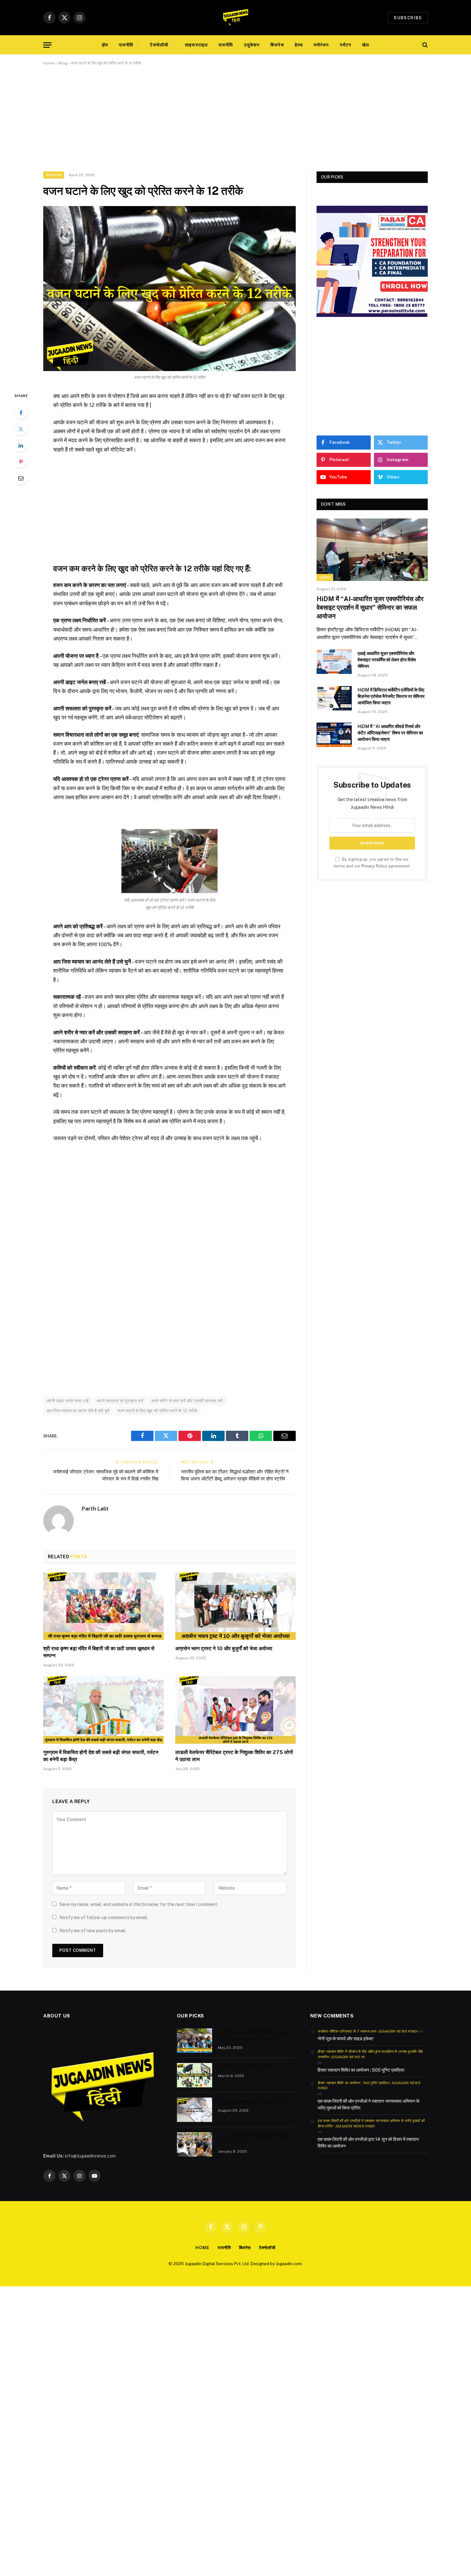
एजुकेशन (252, 45)
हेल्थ (299, 45)
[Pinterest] (21, 462)
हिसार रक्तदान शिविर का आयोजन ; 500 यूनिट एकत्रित (361, 2070)
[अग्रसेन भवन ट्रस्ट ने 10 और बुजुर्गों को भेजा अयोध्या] (235, 1606)
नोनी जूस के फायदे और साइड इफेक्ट (346, 2039)
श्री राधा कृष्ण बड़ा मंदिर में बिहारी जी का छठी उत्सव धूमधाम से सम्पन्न (99, 1652)
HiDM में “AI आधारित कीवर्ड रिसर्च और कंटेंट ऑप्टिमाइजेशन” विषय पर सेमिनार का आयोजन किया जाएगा (390, 733)
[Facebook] (21, 413)
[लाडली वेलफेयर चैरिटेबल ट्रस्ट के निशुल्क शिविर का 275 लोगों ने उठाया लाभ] (235, 1710)
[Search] (424, 45)
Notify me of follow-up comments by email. (104, 1918)
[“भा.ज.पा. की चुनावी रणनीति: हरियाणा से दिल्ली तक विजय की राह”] (194, 2144)
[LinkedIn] (21, 445)
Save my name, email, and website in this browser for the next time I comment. (139, 1904)
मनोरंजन (321, 45)
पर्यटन (346, 45)
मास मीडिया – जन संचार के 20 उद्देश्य (247, 2067)
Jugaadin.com (289, 2264)
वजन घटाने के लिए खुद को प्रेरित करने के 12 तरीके (158, 1411)
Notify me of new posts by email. (93, 1931)
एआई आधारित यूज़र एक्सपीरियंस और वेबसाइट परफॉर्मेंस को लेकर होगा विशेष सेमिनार (387, 660)
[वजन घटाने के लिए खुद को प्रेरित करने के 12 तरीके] (169, 289)
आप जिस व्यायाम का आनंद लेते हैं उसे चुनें (78, 1411)
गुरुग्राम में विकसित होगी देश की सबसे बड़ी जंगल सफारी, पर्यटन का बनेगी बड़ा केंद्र (101, 1756)
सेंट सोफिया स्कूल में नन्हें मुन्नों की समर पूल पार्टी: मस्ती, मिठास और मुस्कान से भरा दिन (255, 2035)
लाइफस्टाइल (196, 45)
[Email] (21, 478)
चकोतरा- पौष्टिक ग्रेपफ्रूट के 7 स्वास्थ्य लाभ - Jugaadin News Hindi (368, 2031)
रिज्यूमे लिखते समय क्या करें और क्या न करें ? (252, 2101)
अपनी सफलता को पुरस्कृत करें (120, 1401)
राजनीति (126, 45)
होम (105, 45)
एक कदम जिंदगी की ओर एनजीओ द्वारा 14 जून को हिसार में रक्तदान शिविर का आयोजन (368, 2143)
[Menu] (47, 45)
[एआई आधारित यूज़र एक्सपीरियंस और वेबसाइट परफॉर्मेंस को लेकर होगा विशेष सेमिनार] (334, 662)
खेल (366, 45)
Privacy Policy (374, 866)
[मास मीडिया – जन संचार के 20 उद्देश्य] (194, 2075)
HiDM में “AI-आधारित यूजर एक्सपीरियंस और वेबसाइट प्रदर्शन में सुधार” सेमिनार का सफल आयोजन (370, 608)
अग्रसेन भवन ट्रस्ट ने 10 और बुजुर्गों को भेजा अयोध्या (224, 1648)
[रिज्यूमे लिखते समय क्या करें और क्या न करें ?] (194, 2110)
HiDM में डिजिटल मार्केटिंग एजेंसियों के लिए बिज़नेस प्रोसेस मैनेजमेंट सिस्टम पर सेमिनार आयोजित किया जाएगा (391, 696)
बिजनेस (277, 45)
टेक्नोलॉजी (159, 45)
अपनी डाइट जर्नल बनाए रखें (67, 1401)
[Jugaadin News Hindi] (235, 18)
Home (49, 63)
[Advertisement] (235, 124)
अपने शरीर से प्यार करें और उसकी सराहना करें (187, 1401)
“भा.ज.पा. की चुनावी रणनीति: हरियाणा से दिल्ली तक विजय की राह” (254, 2139)
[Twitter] (21, 429)
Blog (63, 63)
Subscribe (408, 18)
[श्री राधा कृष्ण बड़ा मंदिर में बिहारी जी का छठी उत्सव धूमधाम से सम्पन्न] (103, 1606)
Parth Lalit (95, 1509)
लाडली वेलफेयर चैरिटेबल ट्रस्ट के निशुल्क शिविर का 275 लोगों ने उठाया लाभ (234, 1756)
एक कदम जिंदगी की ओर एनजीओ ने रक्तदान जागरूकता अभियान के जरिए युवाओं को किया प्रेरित (368, 2104)
